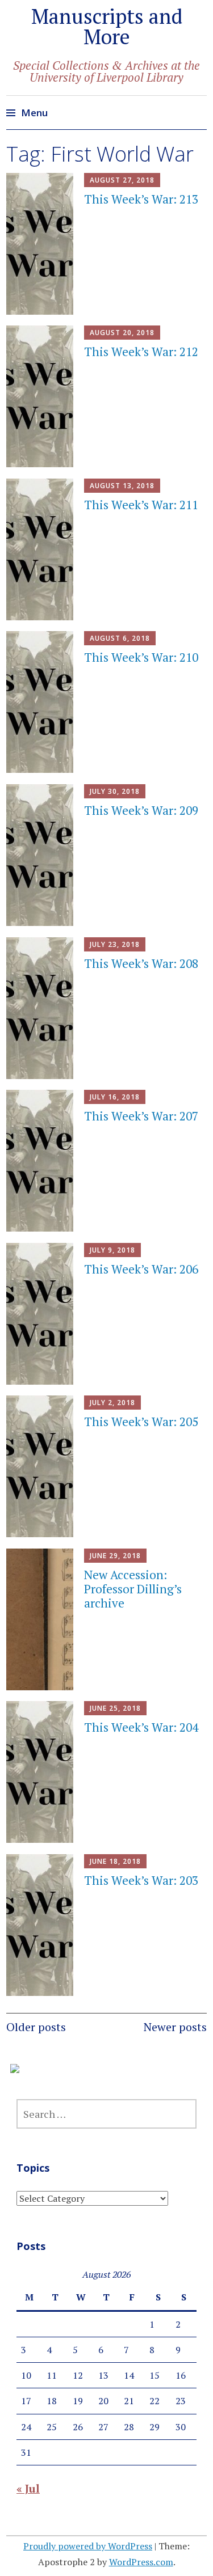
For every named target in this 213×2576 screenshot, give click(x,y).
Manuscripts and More (107, 26)
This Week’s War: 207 (141, 1116)
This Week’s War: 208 (141, 963)
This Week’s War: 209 (141, 810)
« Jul (28, 2488)
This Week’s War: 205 (141, 1422)
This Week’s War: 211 (141, 505)
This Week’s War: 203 (141, 1880)
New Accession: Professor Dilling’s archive (133, 1589)
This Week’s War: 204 (141, 1727)
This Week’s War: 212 (141, 352)
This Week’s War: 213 (141, 199)
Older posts (36, 2027)
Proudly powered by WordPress (88, 2546)
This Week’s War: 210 (141, 657)
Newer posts (175, 2027)
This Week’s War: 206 (141, 1269)
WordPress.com (141, 2562)
